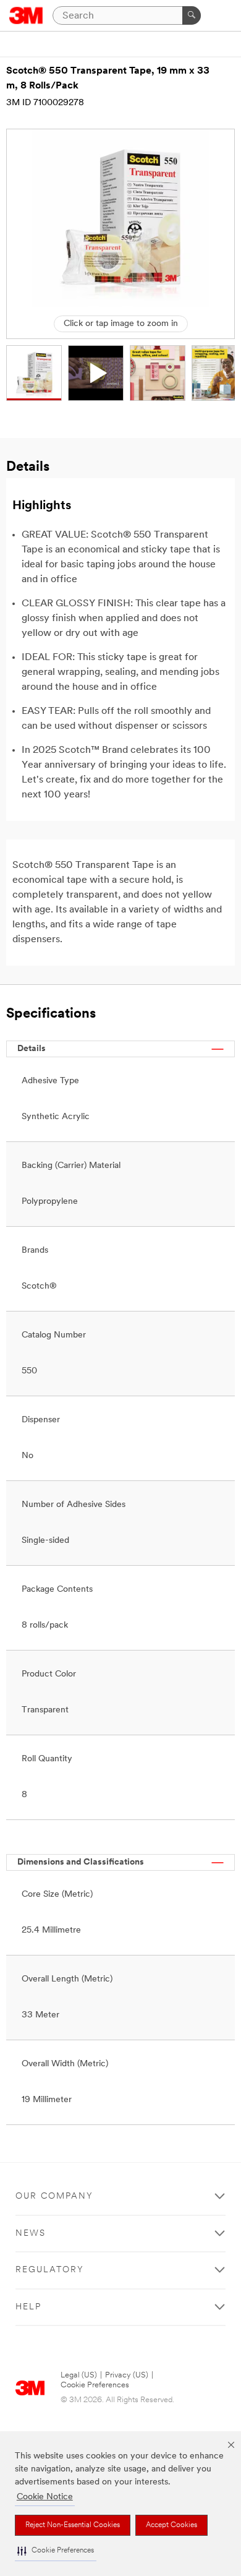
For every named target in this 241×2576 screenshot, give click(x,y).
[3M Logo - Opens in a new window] (26, 15)
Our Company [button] (54, 2196)
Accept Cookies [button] (171, 2525)
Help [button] (28, 2307)
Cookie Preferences (95, 2385)
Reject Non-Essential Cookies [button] (73, 2525)
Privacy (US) (127, 2375)
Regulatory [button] (50, 2270)
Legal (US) (79, 2375)
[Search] (192, 15)
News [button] (31, 2234)
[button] (56, 2551)
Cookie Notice (45, 2497)
